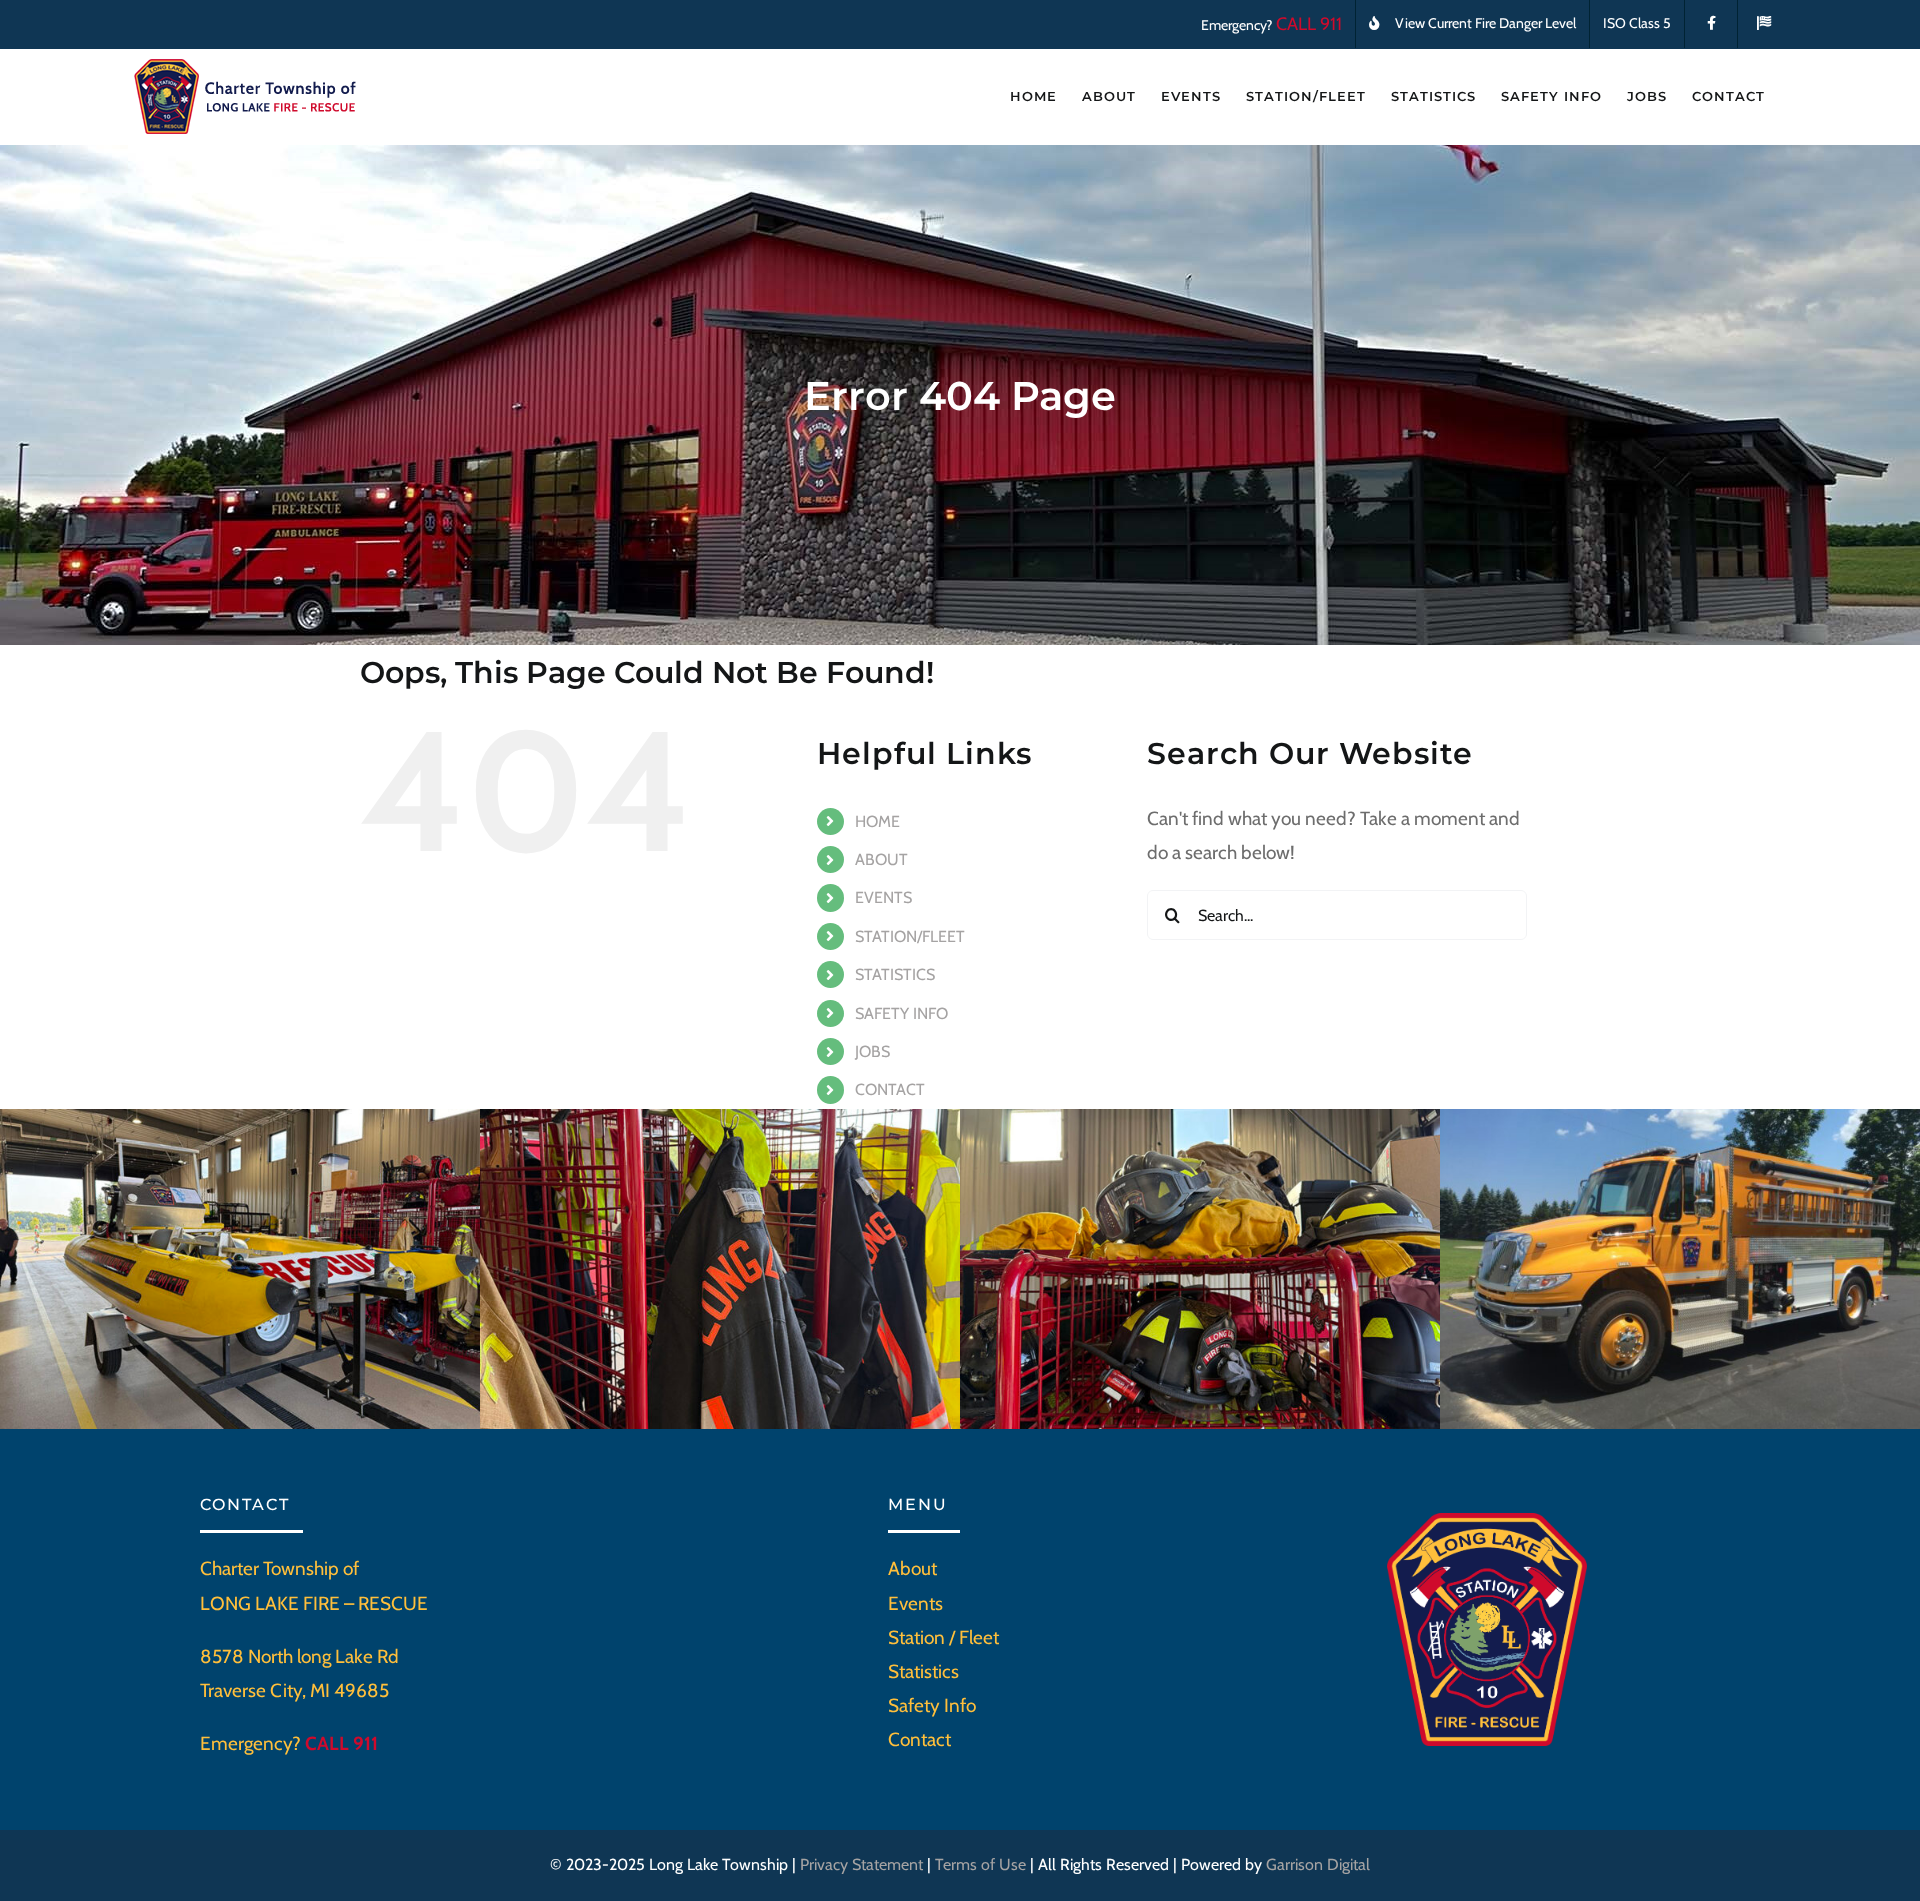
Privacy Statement (861, 1864)
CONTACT (890, 1089)
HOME (877, 821)
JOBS (872, 1051)
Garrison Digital (1318, 1864)
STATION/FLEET (910, 936)
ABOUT (881, 859)
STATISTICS (895, 974)
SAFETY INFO (901, 1013)
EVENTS (883, 897)
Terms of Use (980, 1864)
